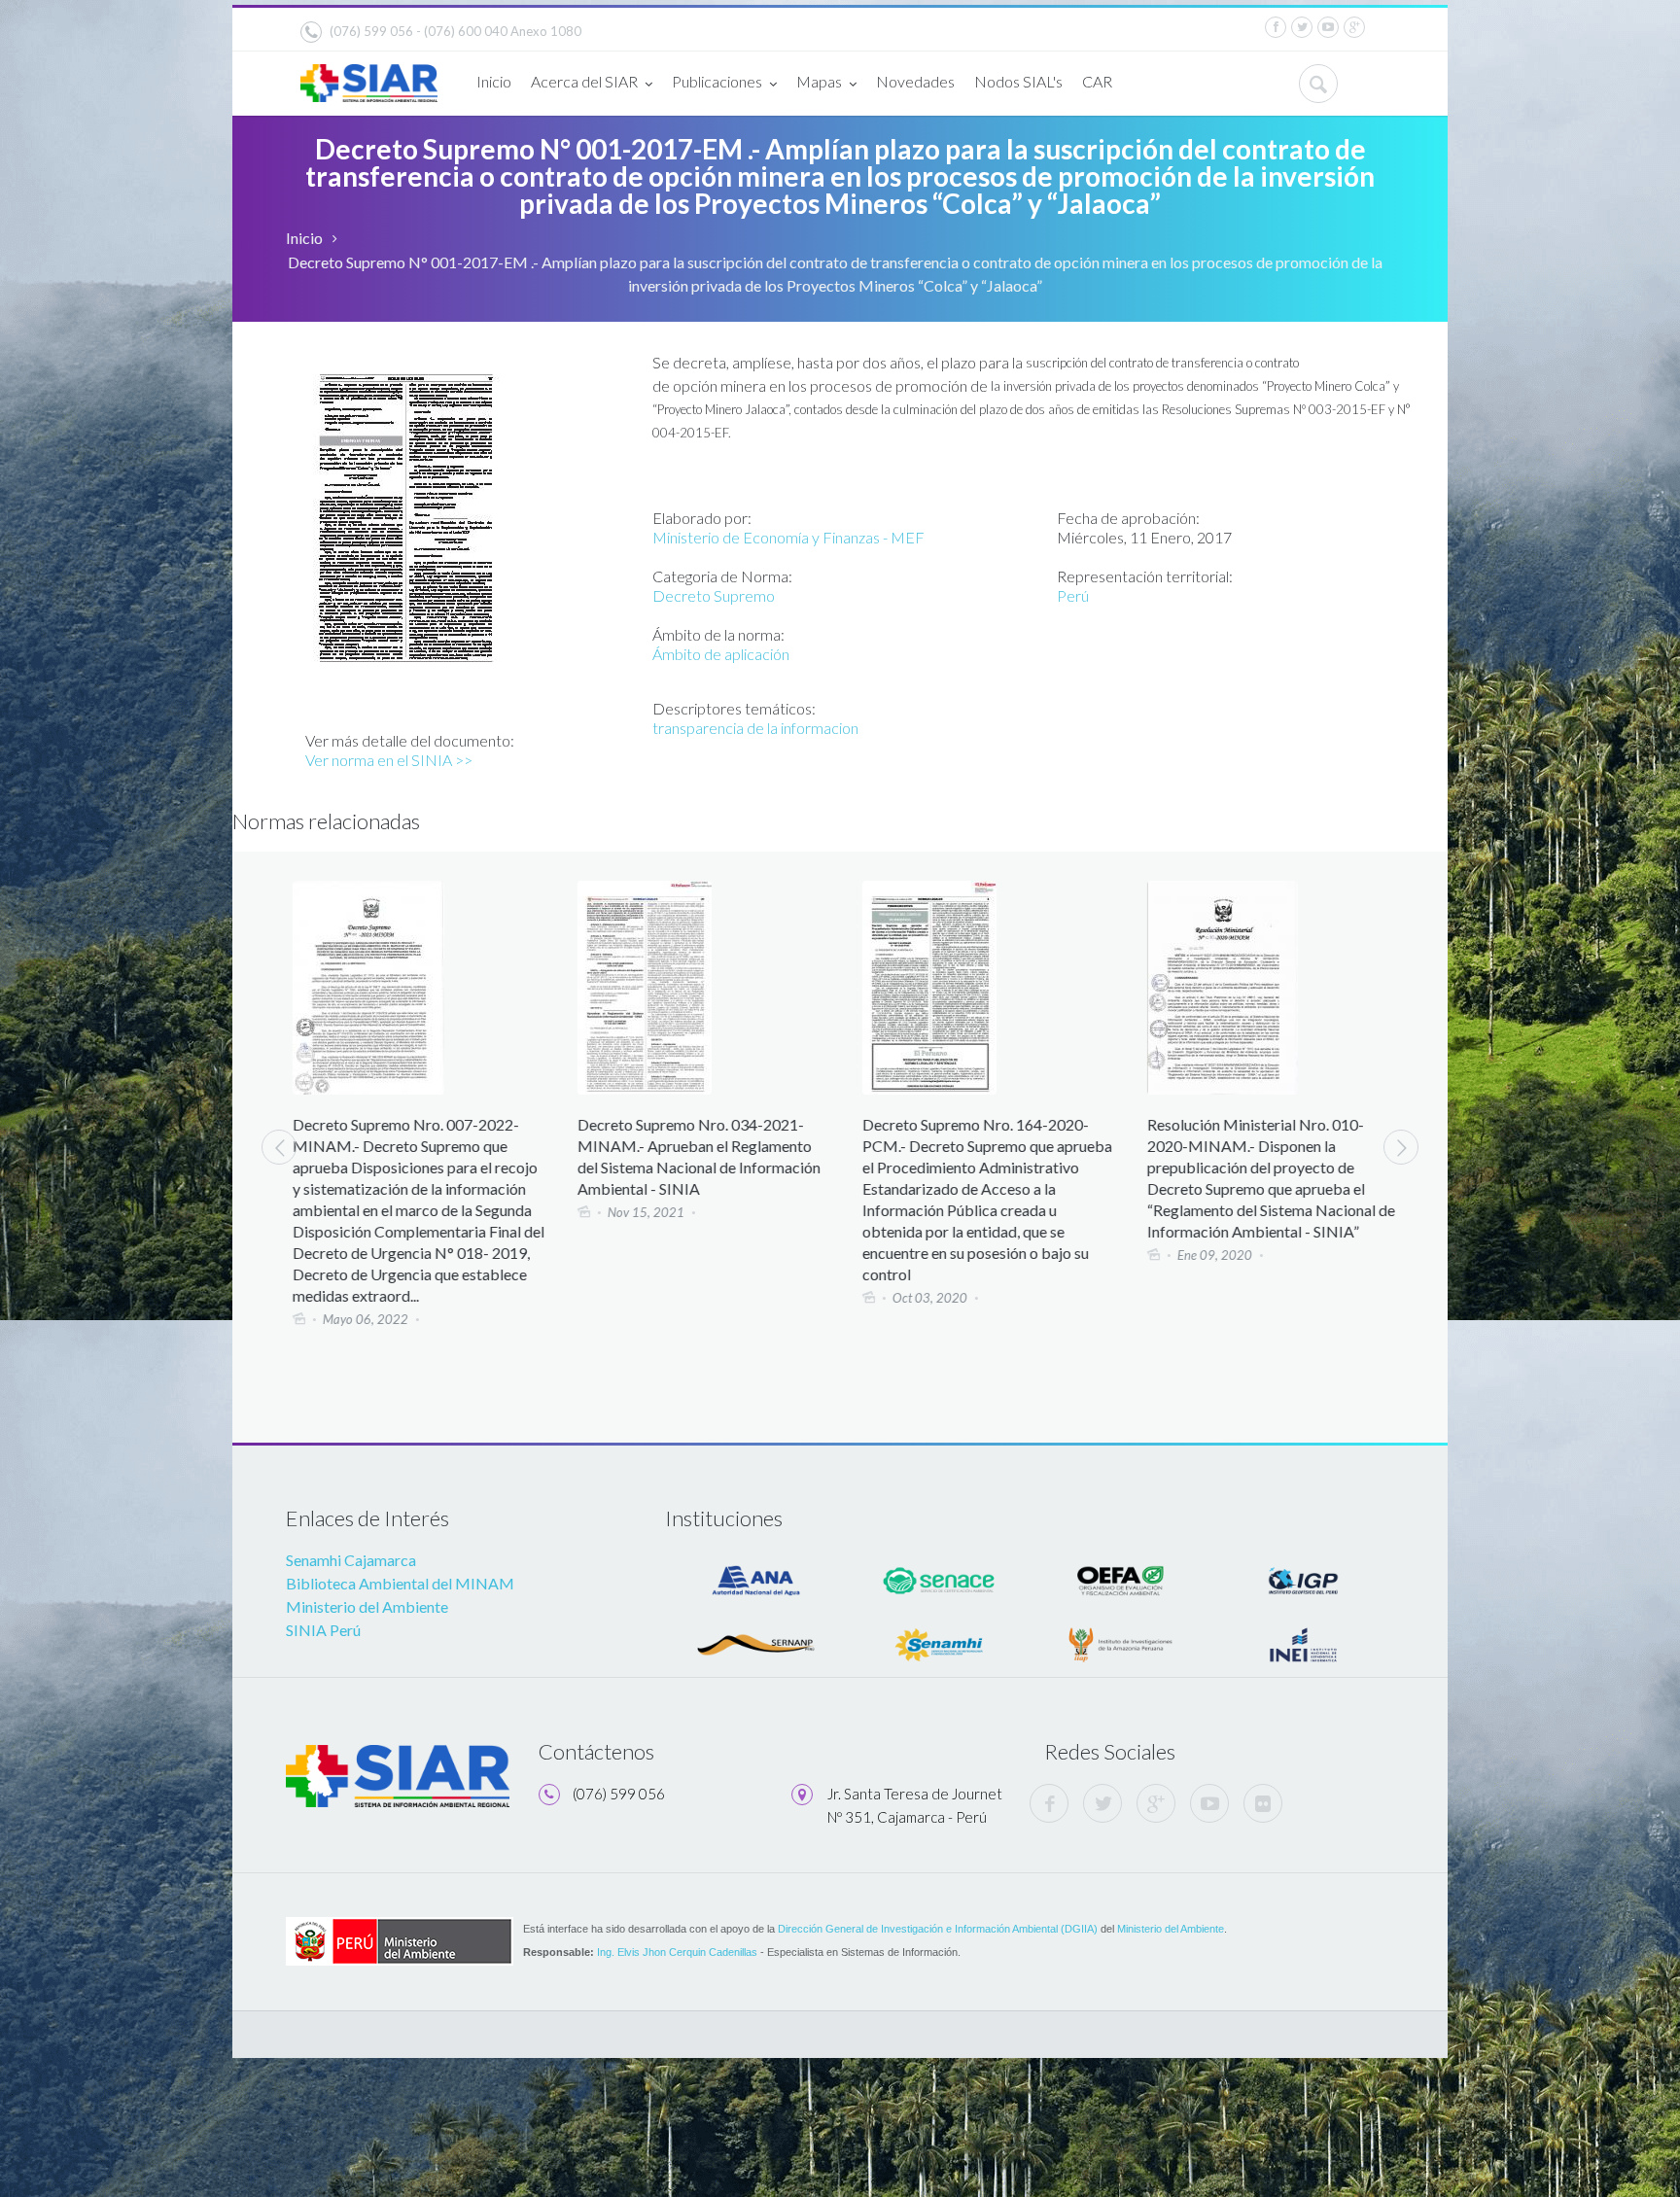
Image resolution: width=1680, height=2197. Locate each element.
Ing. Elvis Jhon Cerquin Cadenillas (677, 1952)
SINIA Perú (323, 1630)
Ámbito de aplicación (721, 654)
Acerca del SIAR (584, 81)
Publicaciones (717, 81)
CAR (1097, 81)
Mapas (819, 81)
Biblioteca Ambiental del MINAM (400, 1583)
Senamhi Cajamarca (351, 1560)
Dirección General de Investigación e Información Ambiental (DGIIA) (938, 1929)
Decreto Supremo (714, 595)
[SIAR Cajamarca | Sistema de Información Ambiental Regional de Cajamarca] (369, 75)
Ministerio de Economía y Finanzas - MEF (788, 537)
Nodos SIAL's (1018, 81)
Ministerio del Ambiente (367, 1606)
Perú (1073, 595)
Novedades (915, 81)
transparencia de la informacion (755, 728)
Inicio (494, 81)
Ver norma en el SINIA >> (389, 760)
